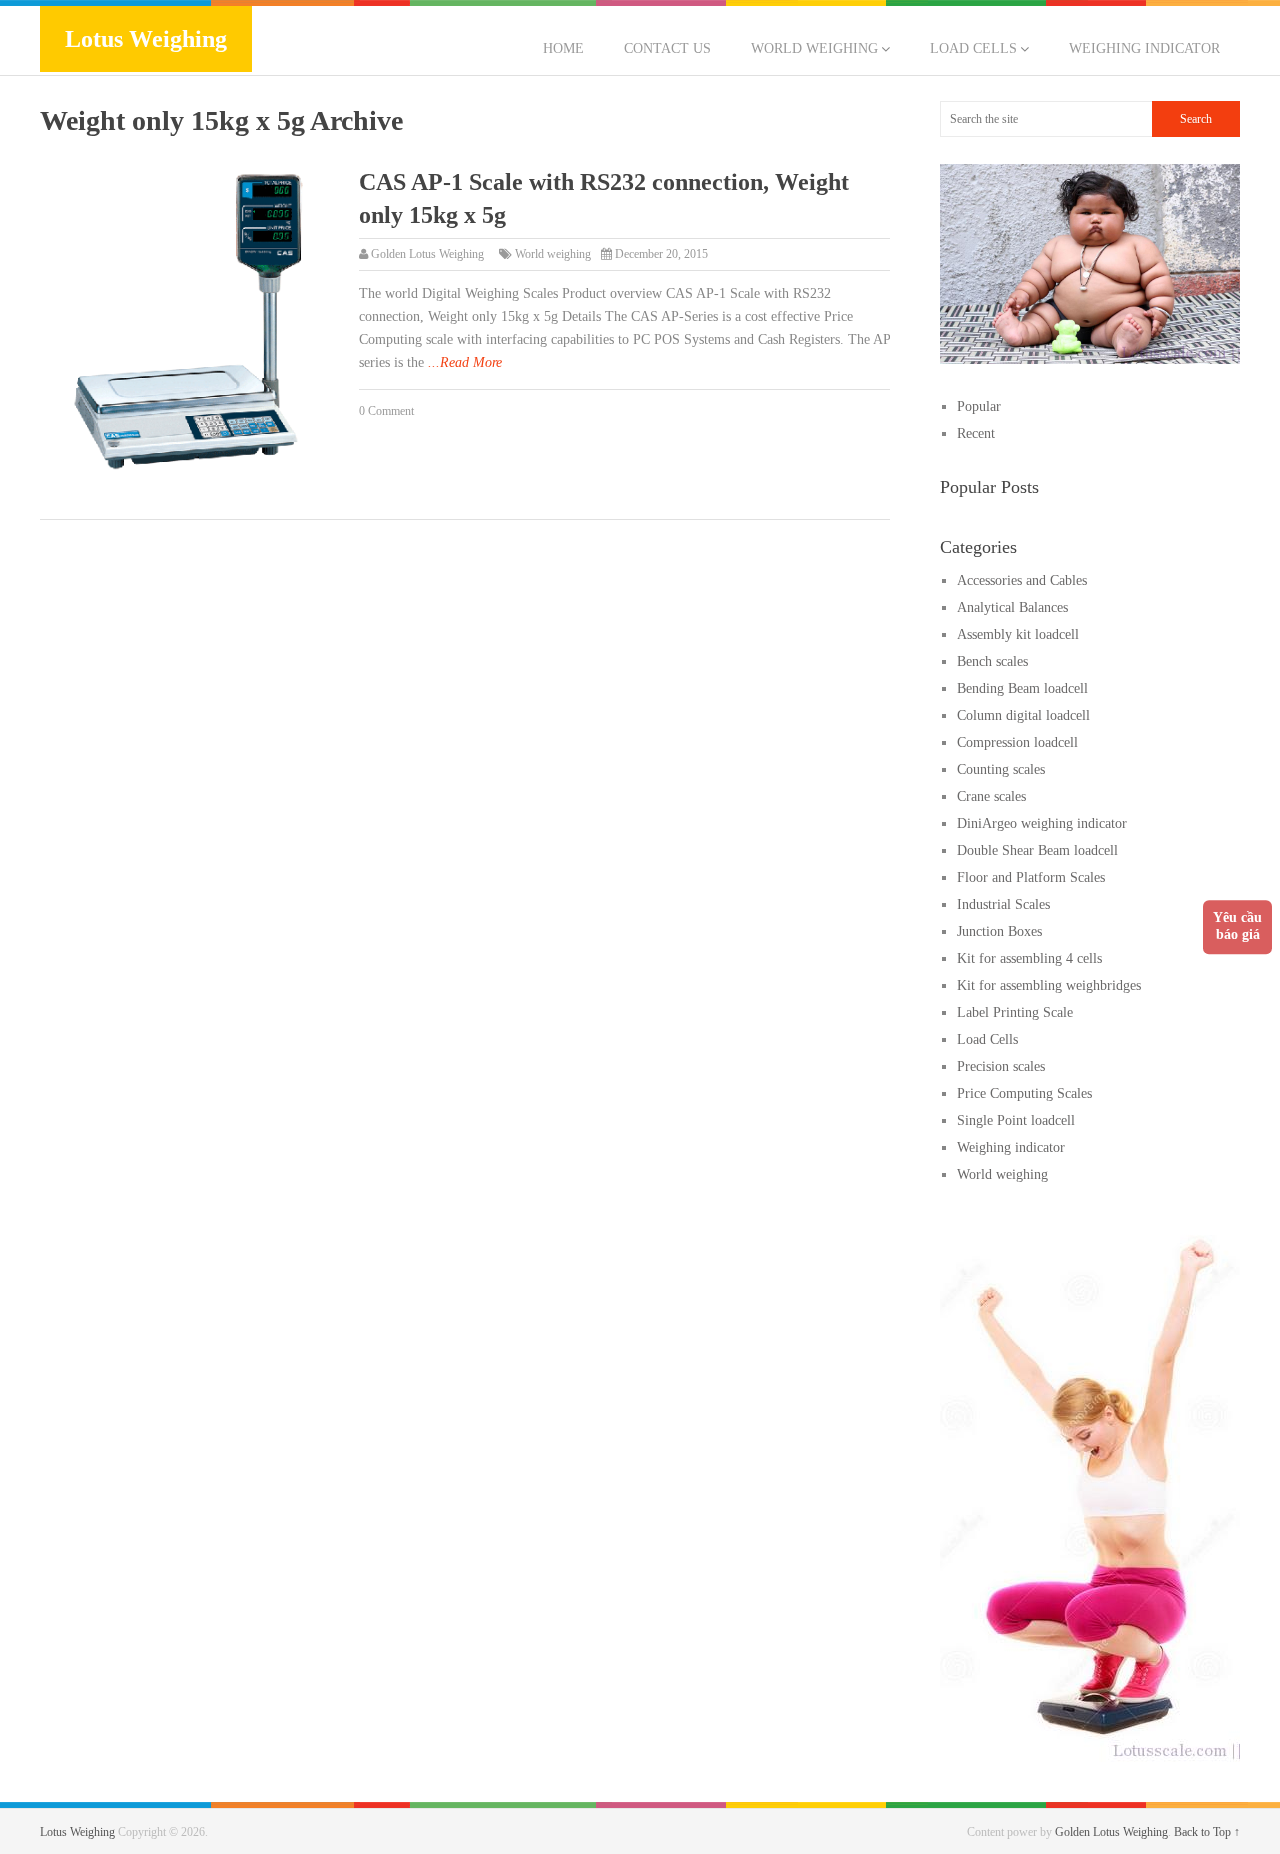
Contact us (667, 48)
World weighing (814, 48)
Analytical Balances (1012, 607)
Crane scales (991, 796)
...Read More (465, 362)
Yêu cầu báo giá (1237, 926)
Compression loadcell (1017, 742)
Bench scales (992, 661)
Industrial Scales (1003, 904)
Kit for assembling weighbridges (1049, 985)
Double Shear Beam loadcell (1037, 850)
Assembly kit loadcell (1018, 634)
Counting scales (1001, 769)
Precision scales (1001, 1066)
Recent (976, 433)
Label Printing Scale (1015, 1012)
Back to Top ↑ (1207, 1832)
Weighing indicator (1144, 48)
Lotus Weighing (146, 39)
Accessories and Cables (1022, 580)
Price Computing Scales (1024, 1093)
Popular (979, 406)
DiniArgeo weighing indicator (1042, 823)
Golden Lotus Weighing (427, 254)
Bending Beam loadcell (1022, 688)
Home (563, 48)
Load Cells (973, 48)
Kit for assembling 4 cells (1029, 958)
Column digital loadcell (1023, 715)
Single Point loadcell (1016, 1120)
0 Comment (386, 411)
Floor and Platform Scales (1031, 877)
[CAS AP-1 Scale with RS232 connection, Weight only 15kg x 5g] (189, 322)
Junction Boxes (999, 931)
